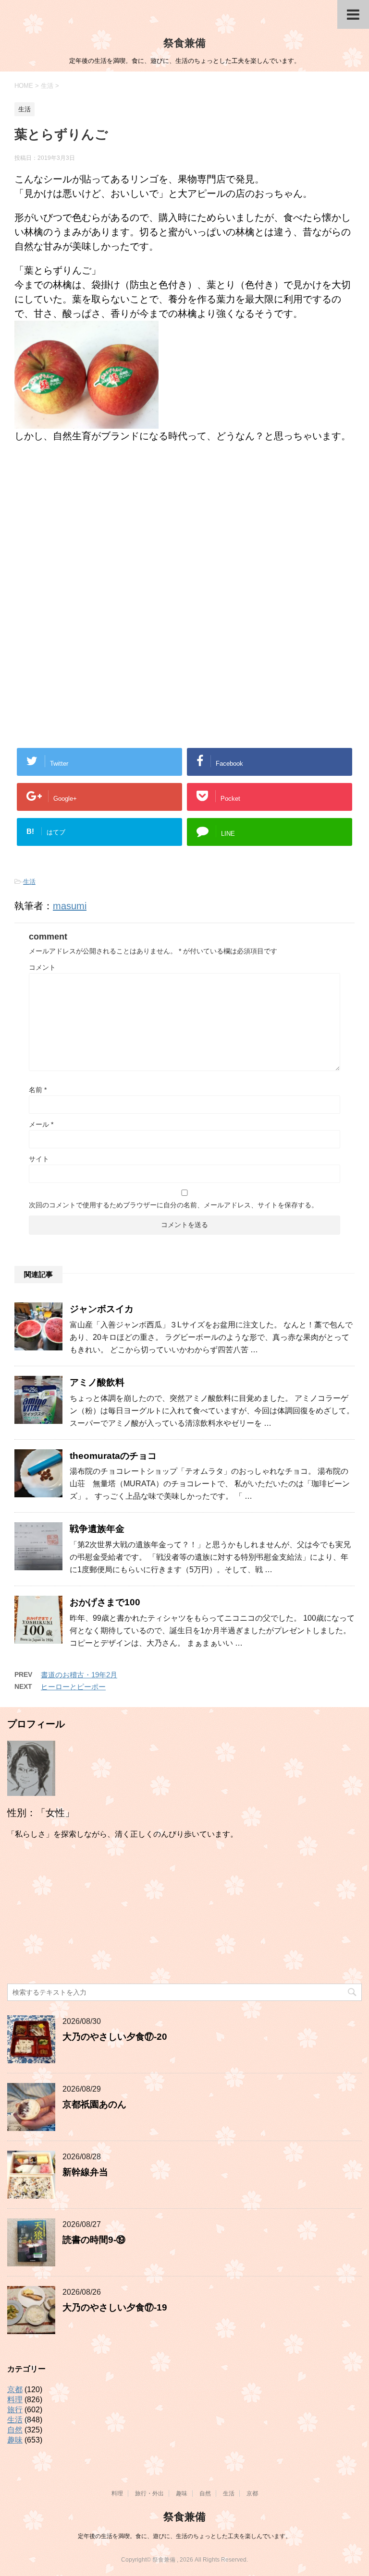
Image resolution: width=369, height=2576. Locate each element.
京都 (15, 2389)
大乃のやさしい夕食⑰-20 (115, 2037)
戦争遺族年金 (97, 1529)
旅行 (15, 2410)
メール (41, 1124)
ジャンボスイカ (102, 1309)
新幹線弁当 (85, 2172)
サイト (39, 1159)
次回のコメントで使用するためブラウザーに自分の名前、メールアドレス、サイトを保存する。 (173, 1205)
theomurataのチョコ (113, 1456)
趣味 (15, 2440)
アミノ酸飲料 (97, 1382)
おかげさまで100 (105, 1602)
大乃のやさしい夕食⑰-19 (115, 2307)
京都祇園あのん (94, 2104)
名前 (38, 1090)
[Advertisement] (184, 530)
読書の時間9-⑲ (94, 2240)
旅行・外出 (149, 2493)
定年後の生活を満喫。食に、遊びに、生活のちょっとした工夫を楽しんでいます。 (184, 2536)
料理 (15, 2400)
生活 (29, 882)
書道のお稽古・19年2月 (79, 1675)
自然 (15, 2430)
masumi (70, 906)
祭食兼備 (184, 43)
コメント (42, 967)
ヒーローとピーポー (73, 1687)
